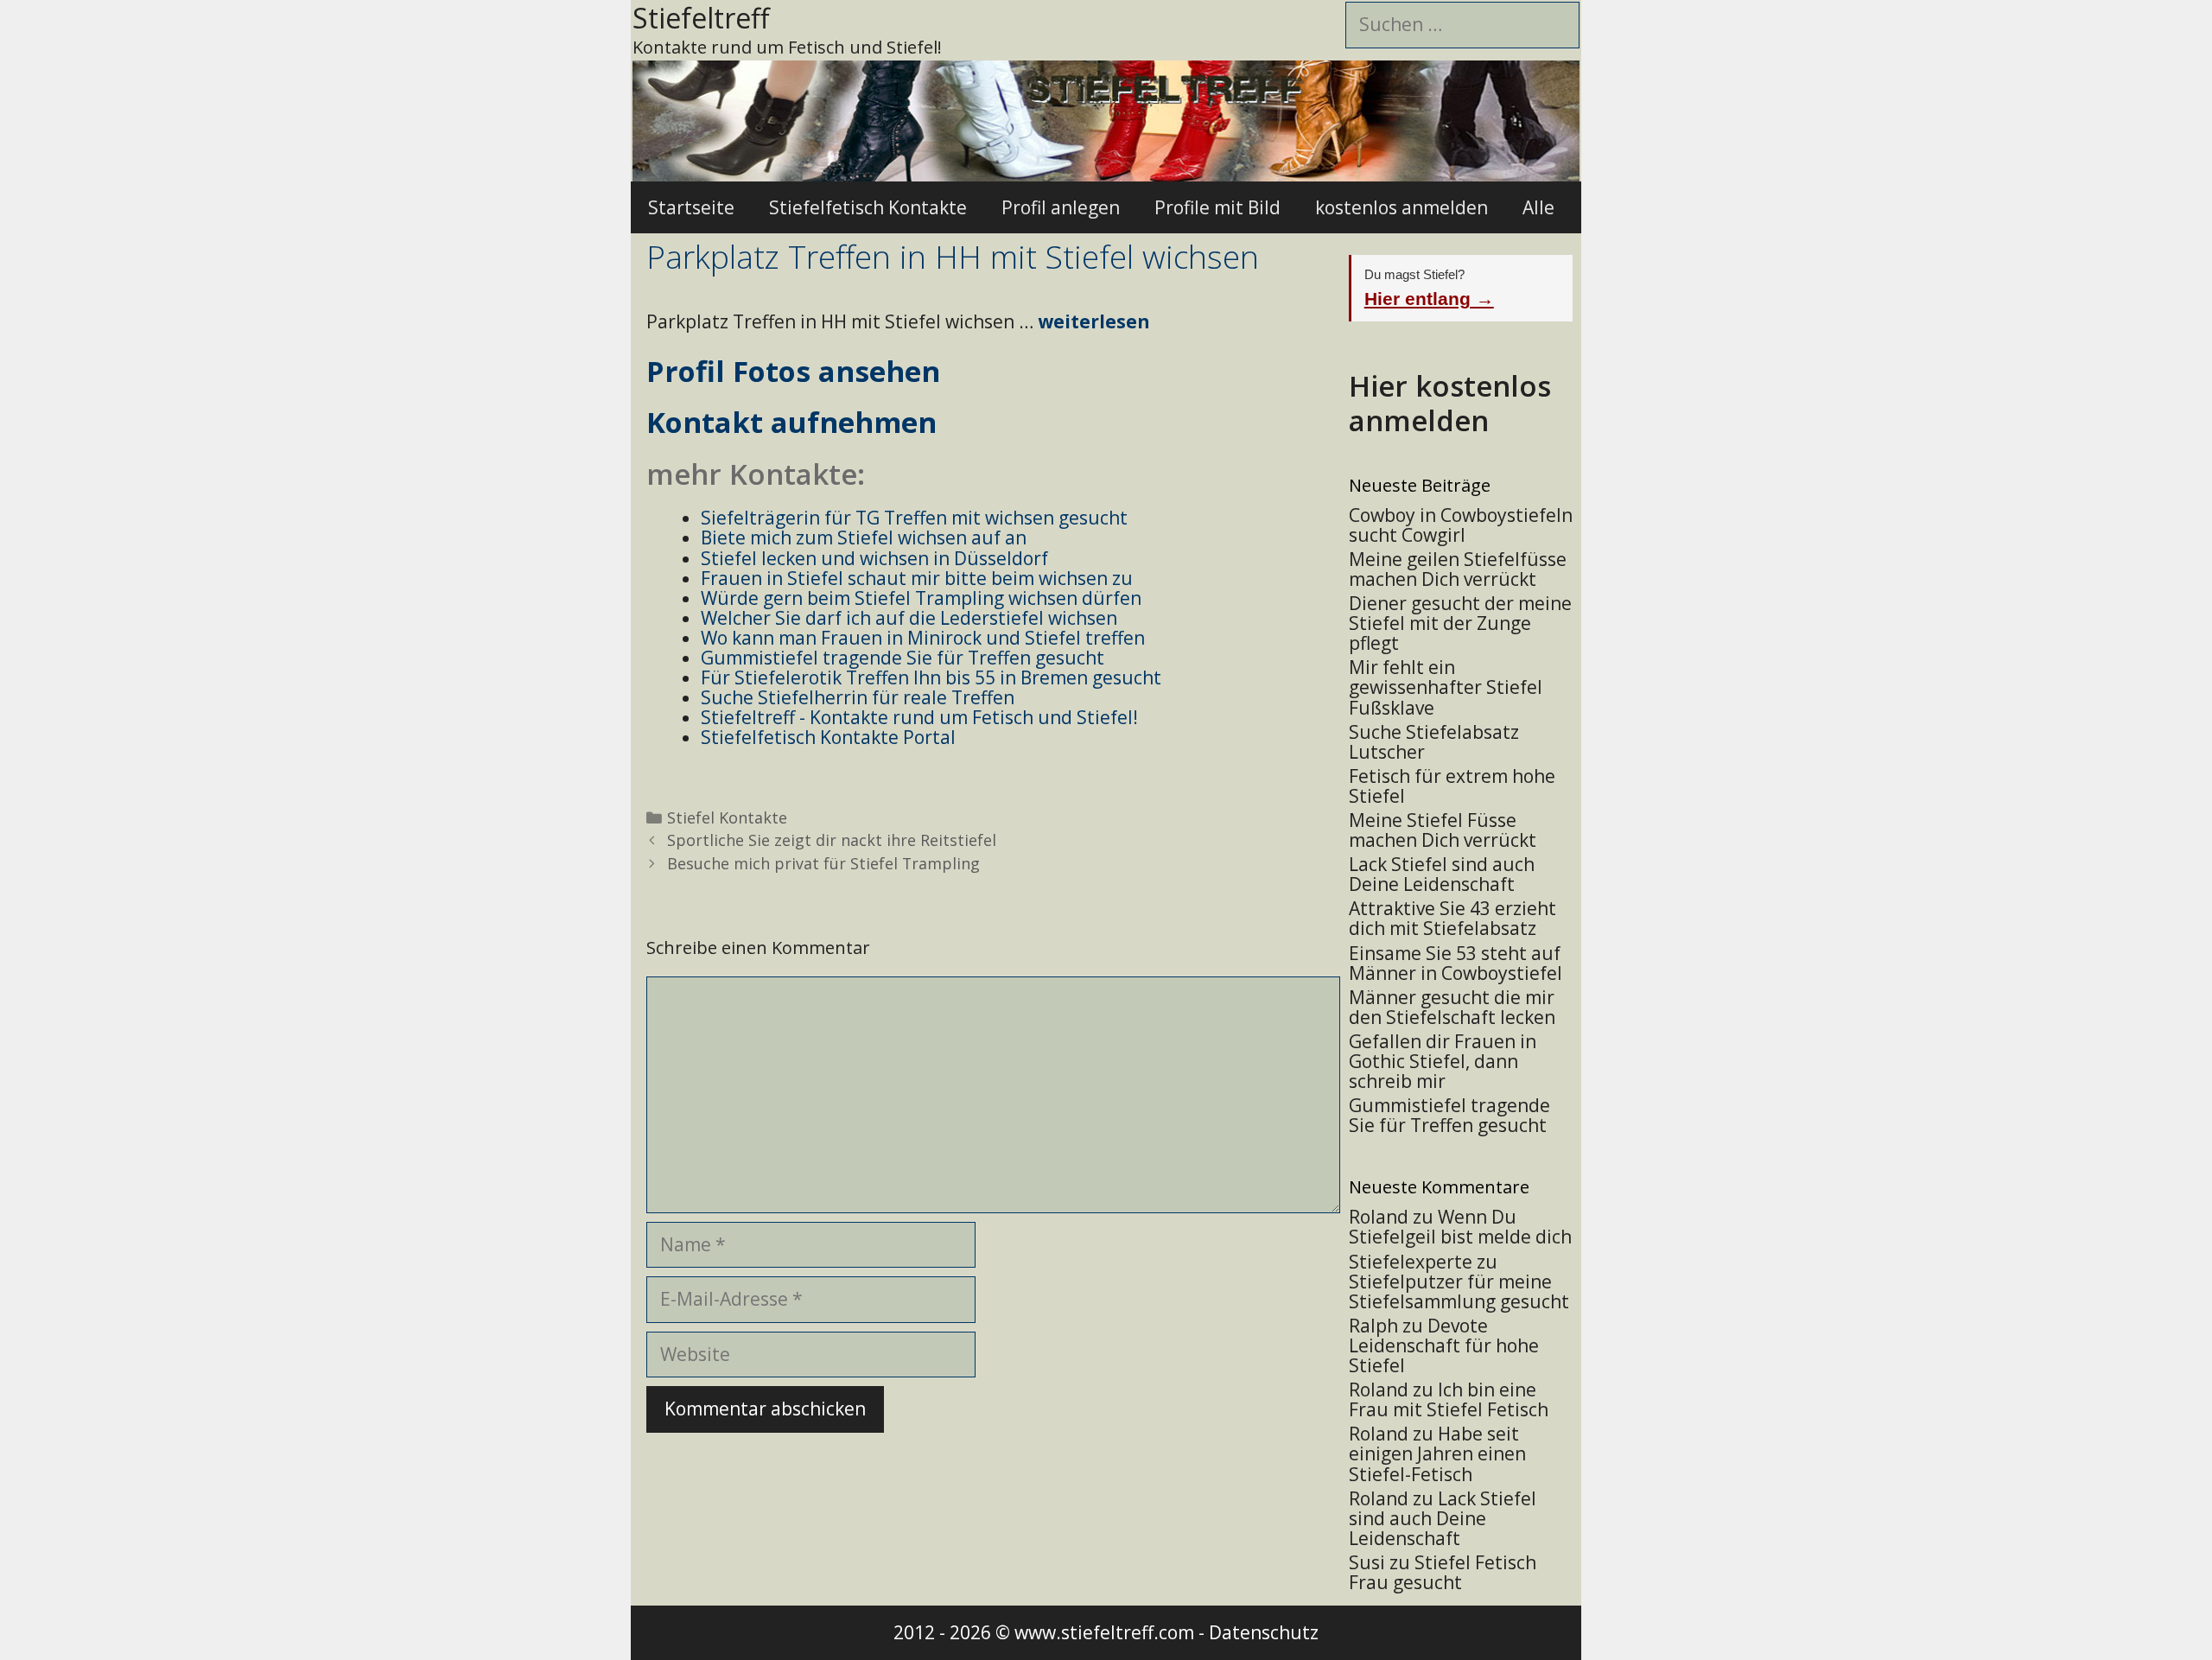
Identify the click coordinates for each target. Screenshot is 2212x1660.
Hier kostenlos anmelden (1450, 403)
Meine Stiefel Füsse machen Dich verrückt (1443, 830)
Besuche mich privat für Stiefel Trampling (823, 863)
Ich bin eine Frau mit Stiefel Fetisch (1449, 1399)
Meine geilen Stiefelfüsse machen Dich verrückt (1458, 569)
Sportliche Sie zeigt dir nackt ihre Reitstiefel (832, 840)
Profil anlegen (1061, 207)
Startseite (691, 207)
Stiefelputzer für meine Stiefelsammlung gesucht (1459, 1291)
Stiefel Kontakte (727, 817)
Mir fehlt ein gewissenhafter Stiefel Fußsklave (1446, 687)
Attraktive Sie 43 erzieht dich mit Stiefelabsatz (1452, 918)
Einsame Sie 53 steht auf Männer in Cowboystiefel (1456, 963)
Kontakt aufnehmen (791, 422)
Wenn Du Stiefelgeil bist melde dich (1460, 1227)
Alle (1538, 207)
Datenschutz (1264, 1632)
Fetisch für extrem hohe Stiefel (1452, 786)
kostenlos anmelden (1402, 207)
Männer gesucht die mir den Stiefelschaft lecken (1452, 1007)
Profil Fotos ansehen (793, 371)
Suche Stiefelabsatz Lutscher (1434, 742)
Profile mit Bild (1217, 207)
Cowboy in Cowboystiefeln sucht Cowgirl (1461, 525)
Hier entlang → (1429, 299)
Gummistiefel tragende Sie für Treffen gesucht (1449, 1115)
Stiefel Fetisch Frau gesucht (1443, 1572)
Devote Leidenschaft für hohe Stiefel (1444, 1345)
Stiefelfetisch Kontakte (868, 207)
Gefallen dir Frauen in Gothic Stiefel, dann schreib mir (1443, 1061)
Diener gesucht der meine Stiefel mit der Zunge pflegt (1460, 623)
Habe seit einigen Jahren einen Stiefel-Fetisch (1437, 1453)
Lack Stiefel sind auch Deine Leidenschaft (1442, 874)
